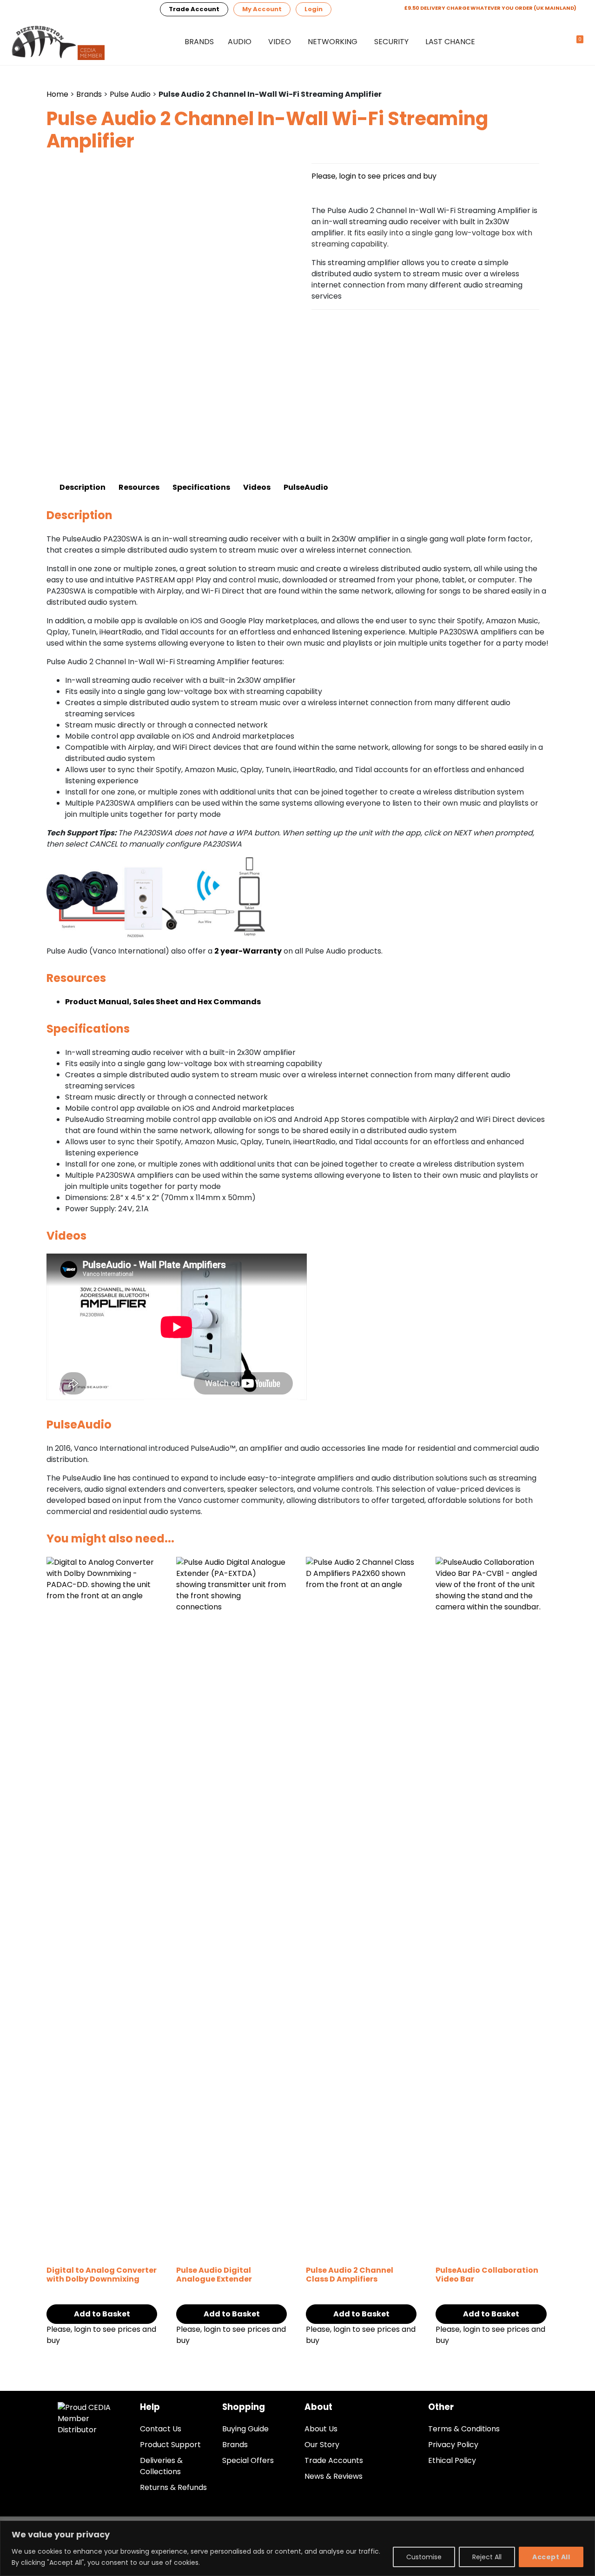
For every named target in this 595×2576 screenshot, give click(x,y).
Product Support (170, 2445)
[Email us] (25, 9)
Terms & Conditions (464, 2429)
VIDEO (280, 42)
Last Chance (450, 42)
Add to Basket (102, 2314)
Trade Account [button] (194, 9)
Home (57, 94)
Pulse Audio (130, 94)
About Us (321, 2429)
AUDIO (240, 42)
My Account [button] (262, 9)
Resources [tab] (139, 487)
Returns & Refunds (173, 2487)
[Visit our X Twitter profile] (137, 9)
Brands (199, 42)
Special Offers (248, 2460)
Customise (424, 2557)
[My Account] (560, 42)
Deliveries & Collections (161, 2466)
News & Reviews (334, 2476)
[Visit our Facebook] (92, 9)
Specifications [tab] (201, 487)
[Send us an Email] (47, 9)
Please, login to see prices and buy (374, 176)
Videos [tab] (257, 487)
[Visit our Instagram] (114, 9)
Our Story (322, 2445)
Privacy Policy (453, 2445)
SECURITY (391, 42)
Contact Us (161, 2429)
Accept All (551, 2557)
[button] (543, 42)
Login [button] (314, 9)
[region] (297, 2548)
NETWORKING (333, 42)
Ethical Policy (452, 2460)
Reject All (487, 2557)
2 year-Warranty (248, 951)
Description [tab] (83, 487)
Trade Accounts (334, 2460)
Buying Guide (245, 2429)
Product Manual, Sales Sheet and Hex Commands (163, 1002)
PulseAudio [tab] (306, 487)
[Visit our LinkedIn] (70, 9)
